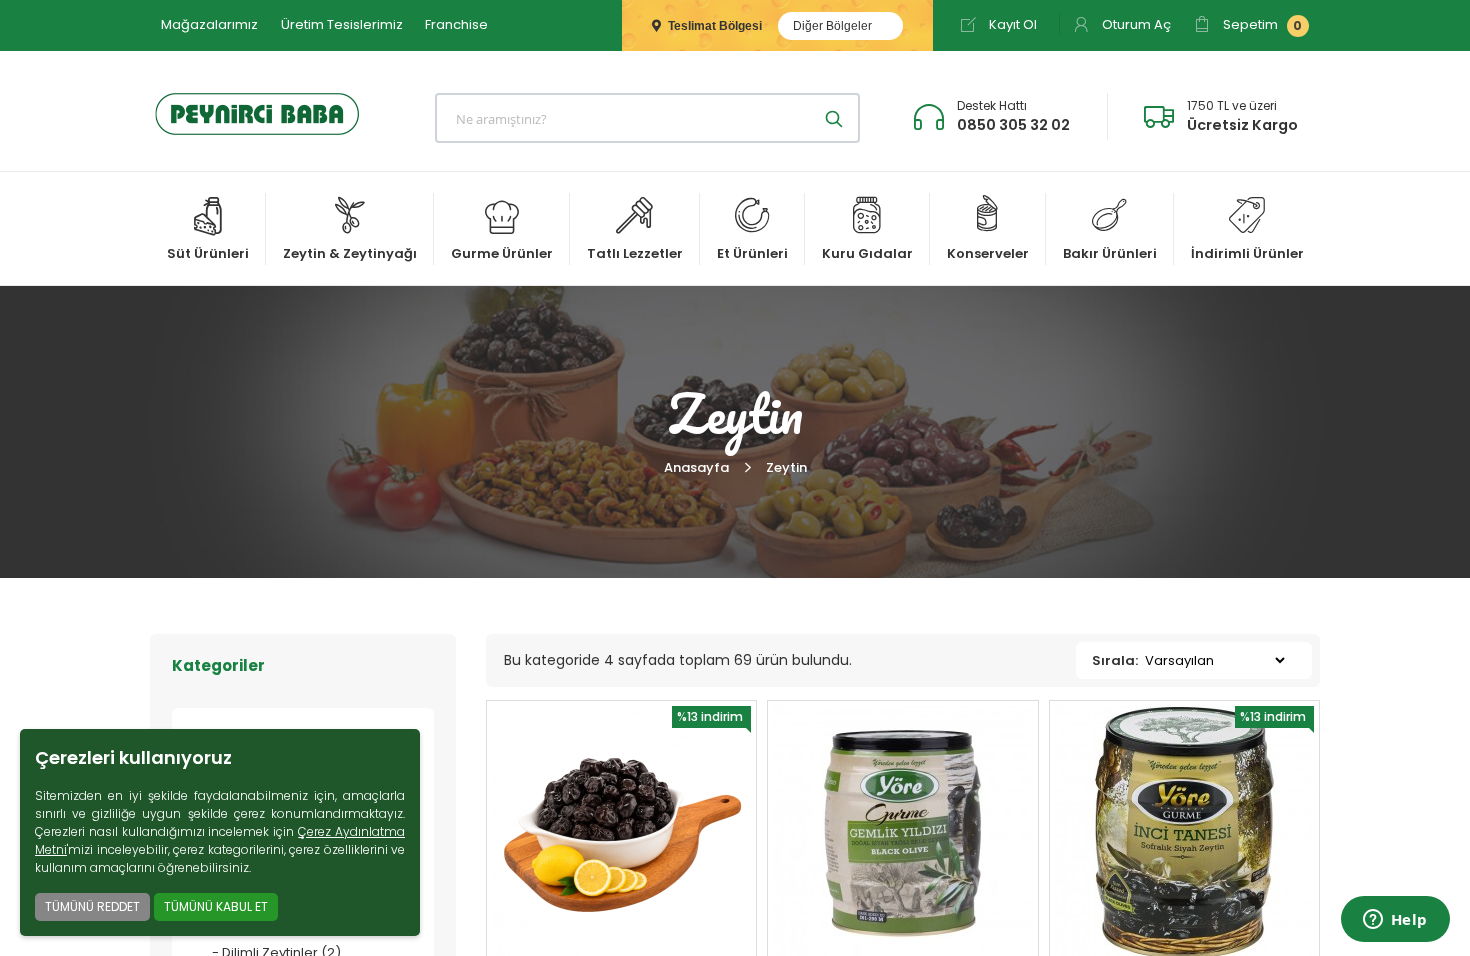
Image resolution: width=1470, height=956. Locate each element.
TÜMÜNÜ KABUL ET (216, 906)
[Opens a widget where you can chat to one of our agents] (1395, 921)
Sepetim (1261, 24)
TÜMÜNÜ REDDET (92, 906)
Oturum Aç (1135, 24)
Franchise (456, 24)
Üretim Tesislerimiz (342, 24)
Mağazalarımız (209, 24)
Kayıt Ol (1011, 24)
